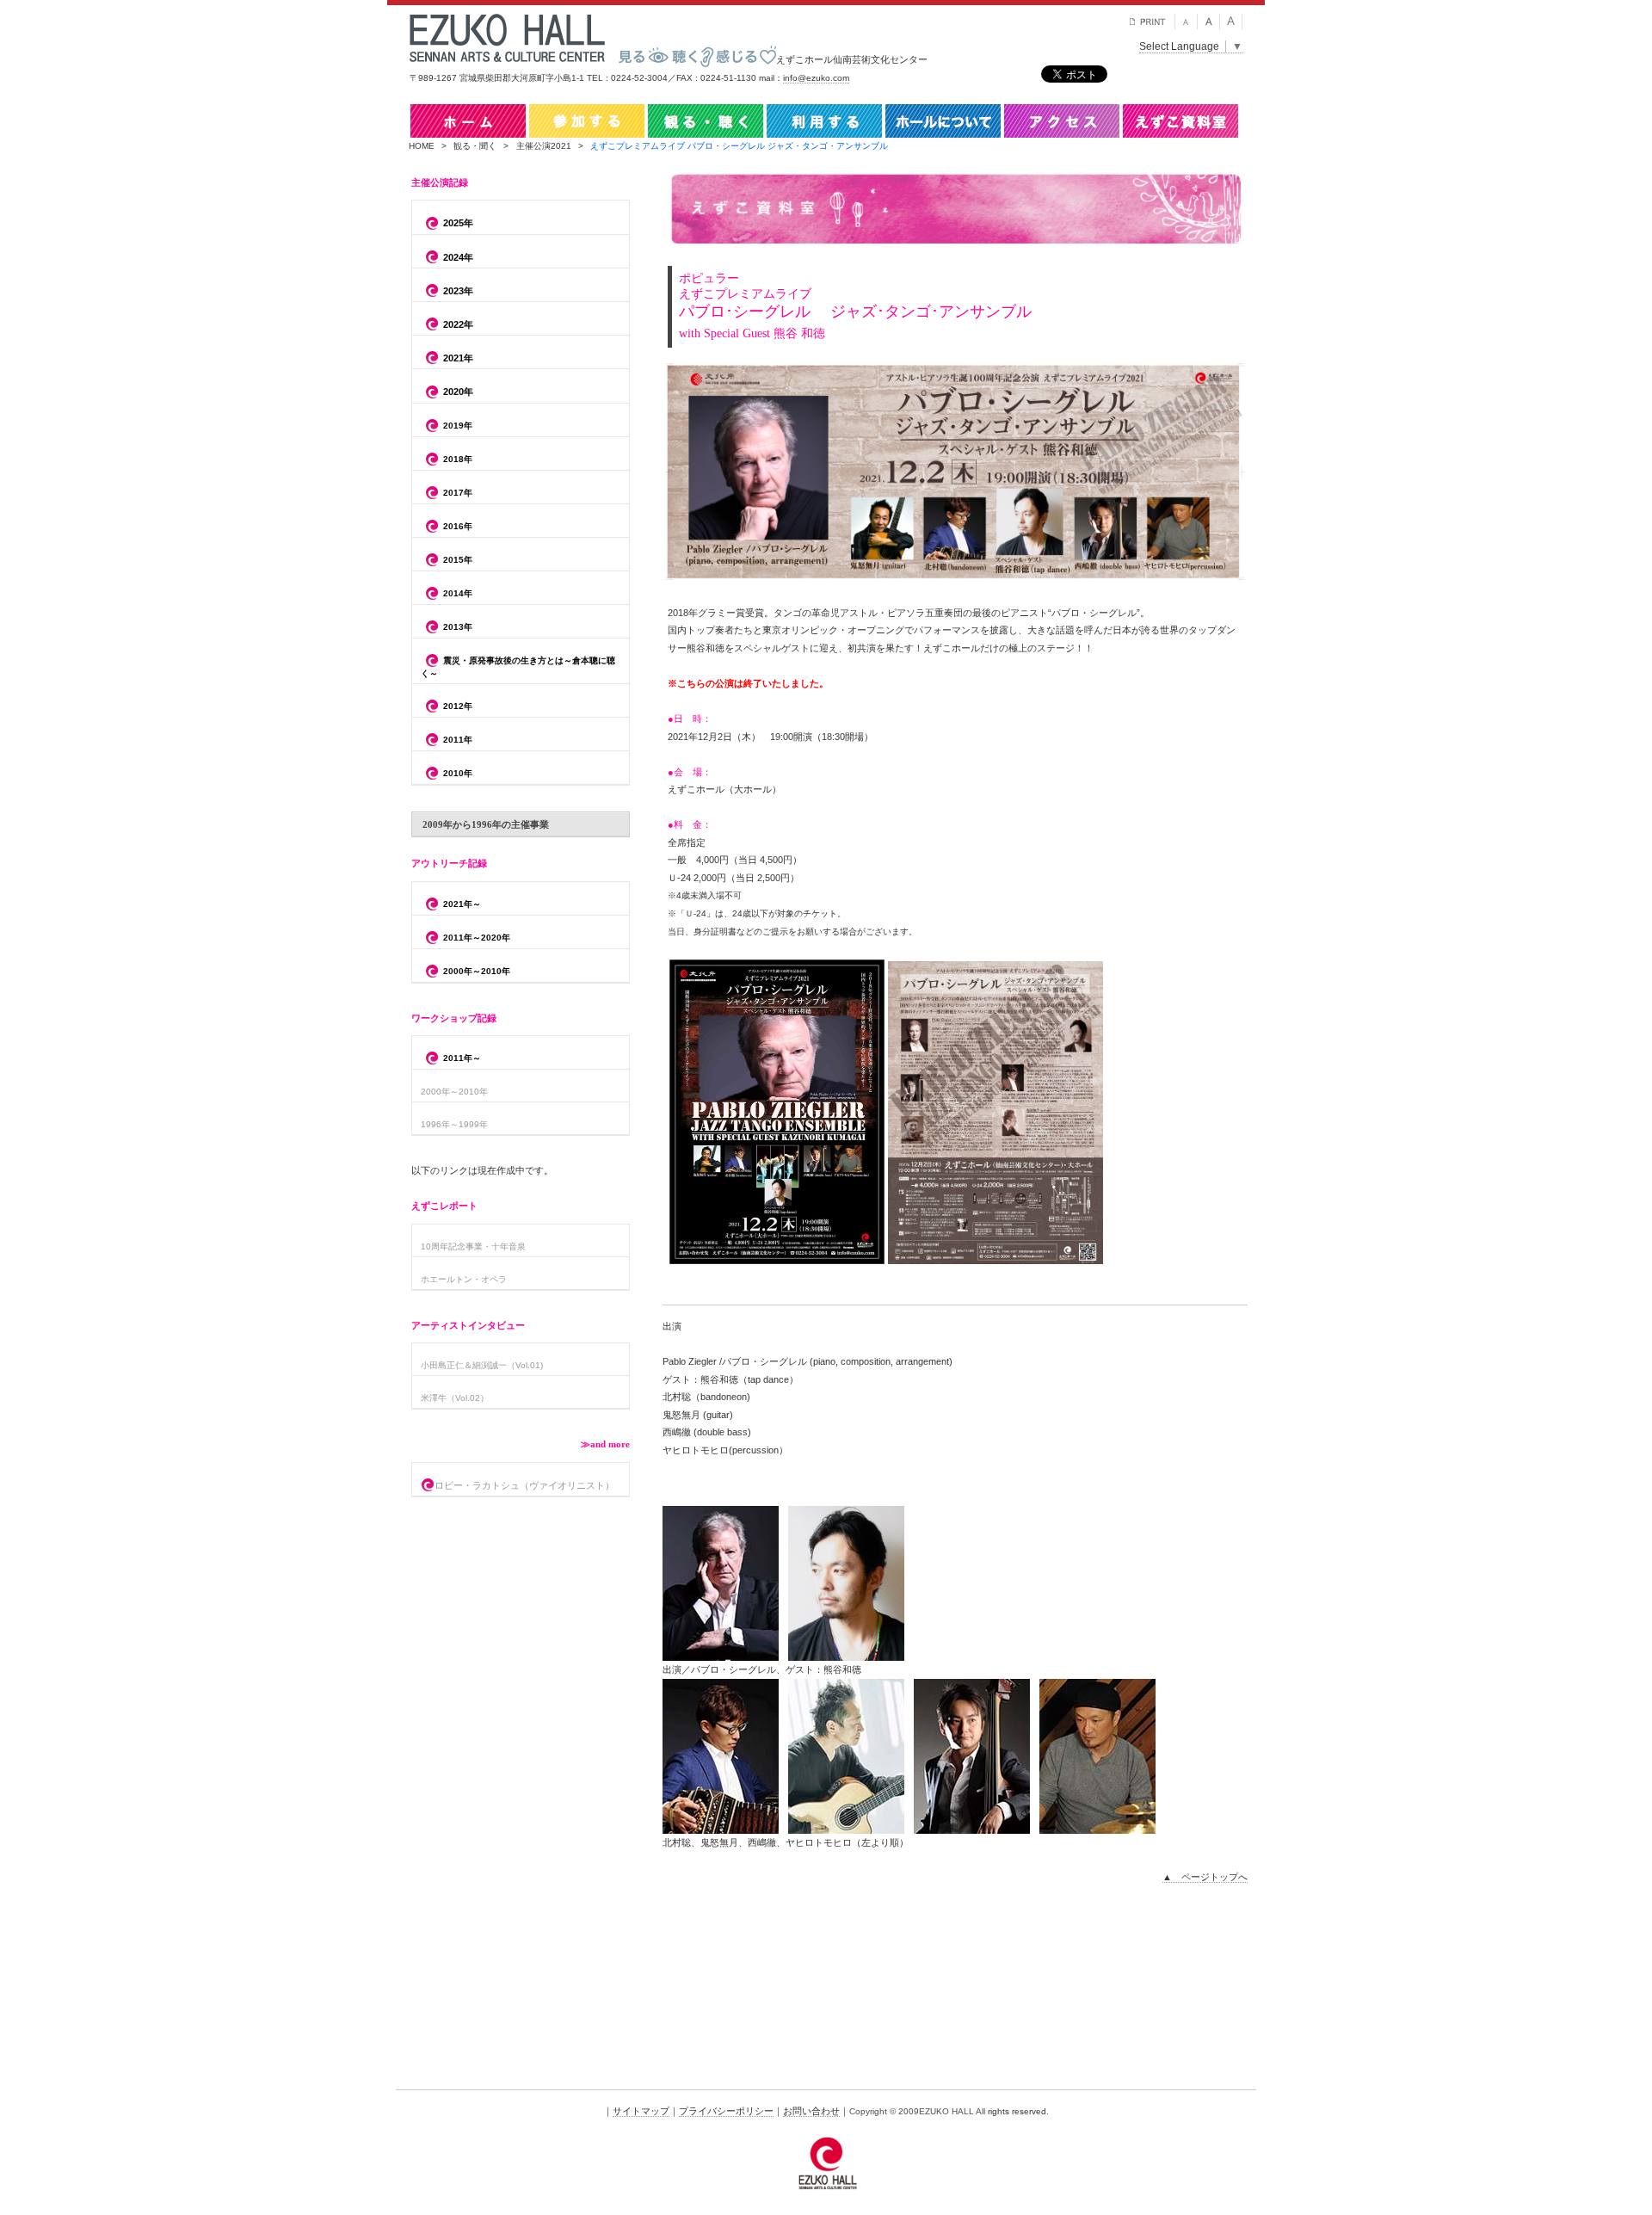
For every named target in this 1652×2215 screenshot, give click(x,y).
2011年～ (462, 1059)
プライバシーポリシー (726, 2111)
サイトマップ (641, 2111)
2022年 (458, 324)
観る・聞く (475, 146)
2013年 (458, 627)
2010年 (458, 774)
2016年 (458, 526)
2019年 (458, 426)
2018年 (458, 459)
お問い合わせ (811, 2111)
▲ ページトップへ (1205, 1877)
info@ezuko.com (816, 78)
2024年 (458, 257)
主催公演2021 (544, 146)
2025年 (458, 223)
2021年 (458, 358)
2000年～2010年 (477, 971)
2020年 (458, 392)
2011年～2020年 (477, 938)
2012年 (458, 707)
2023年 (458, 291)
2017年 (458, 493)
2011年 (458, 740)
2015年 (458, 560)
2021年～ (462, 904)
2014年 (458, 593)
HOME (422, 146)
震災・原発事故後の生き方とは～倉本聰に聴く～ (518, 667)
